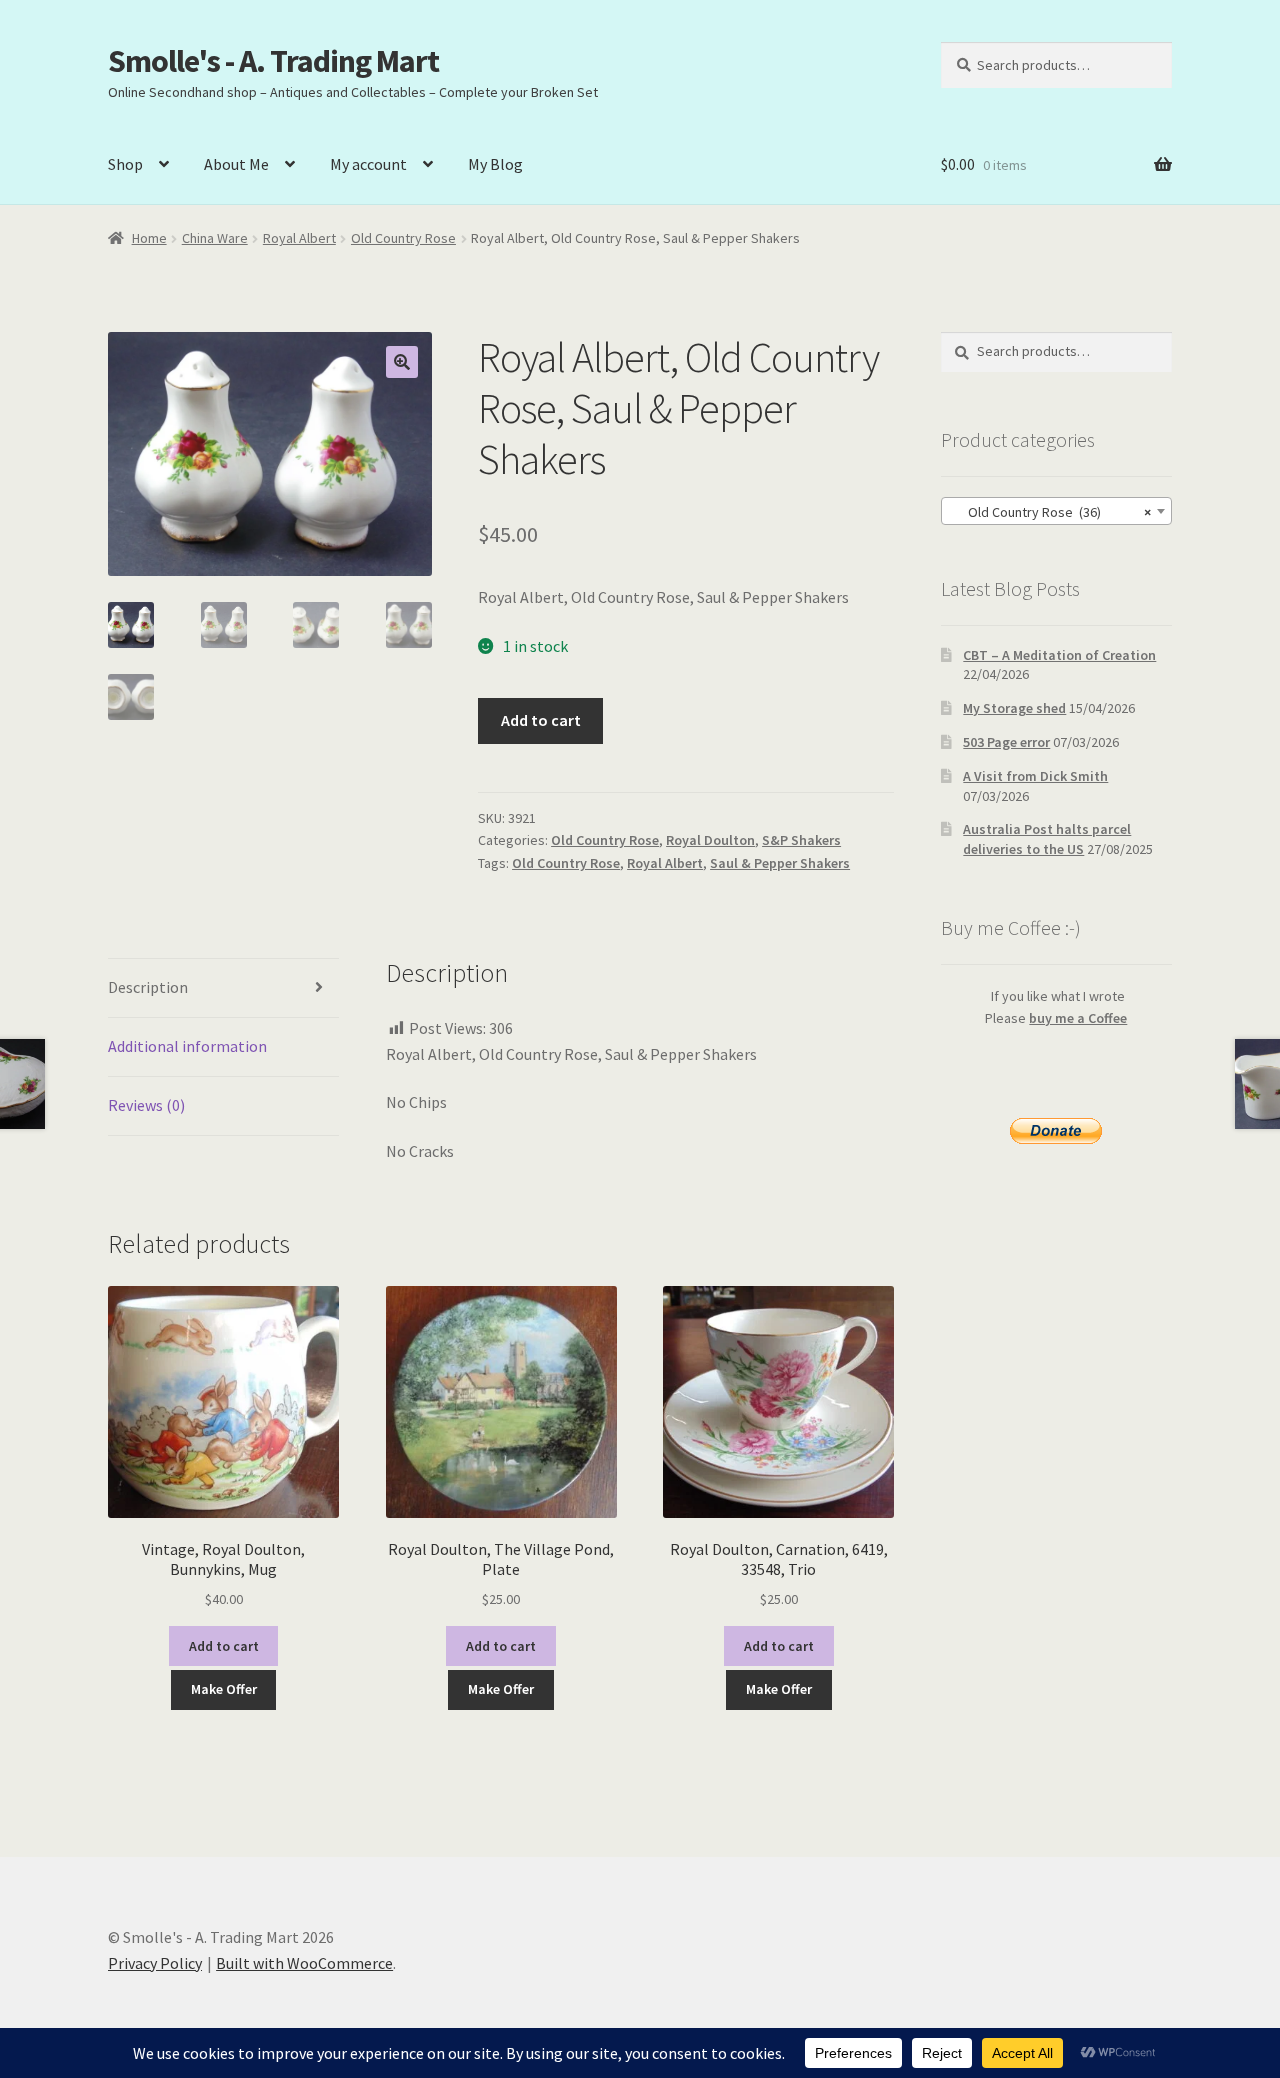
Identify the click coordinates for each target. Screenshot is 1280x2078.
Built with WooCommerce (304, 1963)
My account (368, 164)
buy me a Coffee (1078, 1018)
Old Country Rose (403, 238)
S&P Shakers (801, 840)
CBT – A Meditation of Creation (1059, 655)
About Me (236, 164)
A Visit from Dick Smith (1035, 776)
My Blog (495, 164)
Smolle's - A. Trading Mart (273, 61)
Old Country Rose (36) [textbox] (1050, 512)
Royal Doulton (710, 840)
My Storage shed (1014, 708)
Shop (125, 164)
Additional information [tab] (187, 1046)
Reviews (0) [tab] (146, 1105)
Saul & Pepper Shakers (780, 863)
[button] (402, 362)
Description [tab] (148, 987)
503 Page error (1006, 742)
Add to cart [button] (224, 1646)
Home (149, 238)
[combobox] (1056, 511)
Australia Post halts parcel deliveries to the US (1047, 839)
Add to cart (541, 720)
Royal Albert (299, 238)
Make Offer (224, 1689)
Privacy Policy (155, 1963)
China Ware (215, 238)
